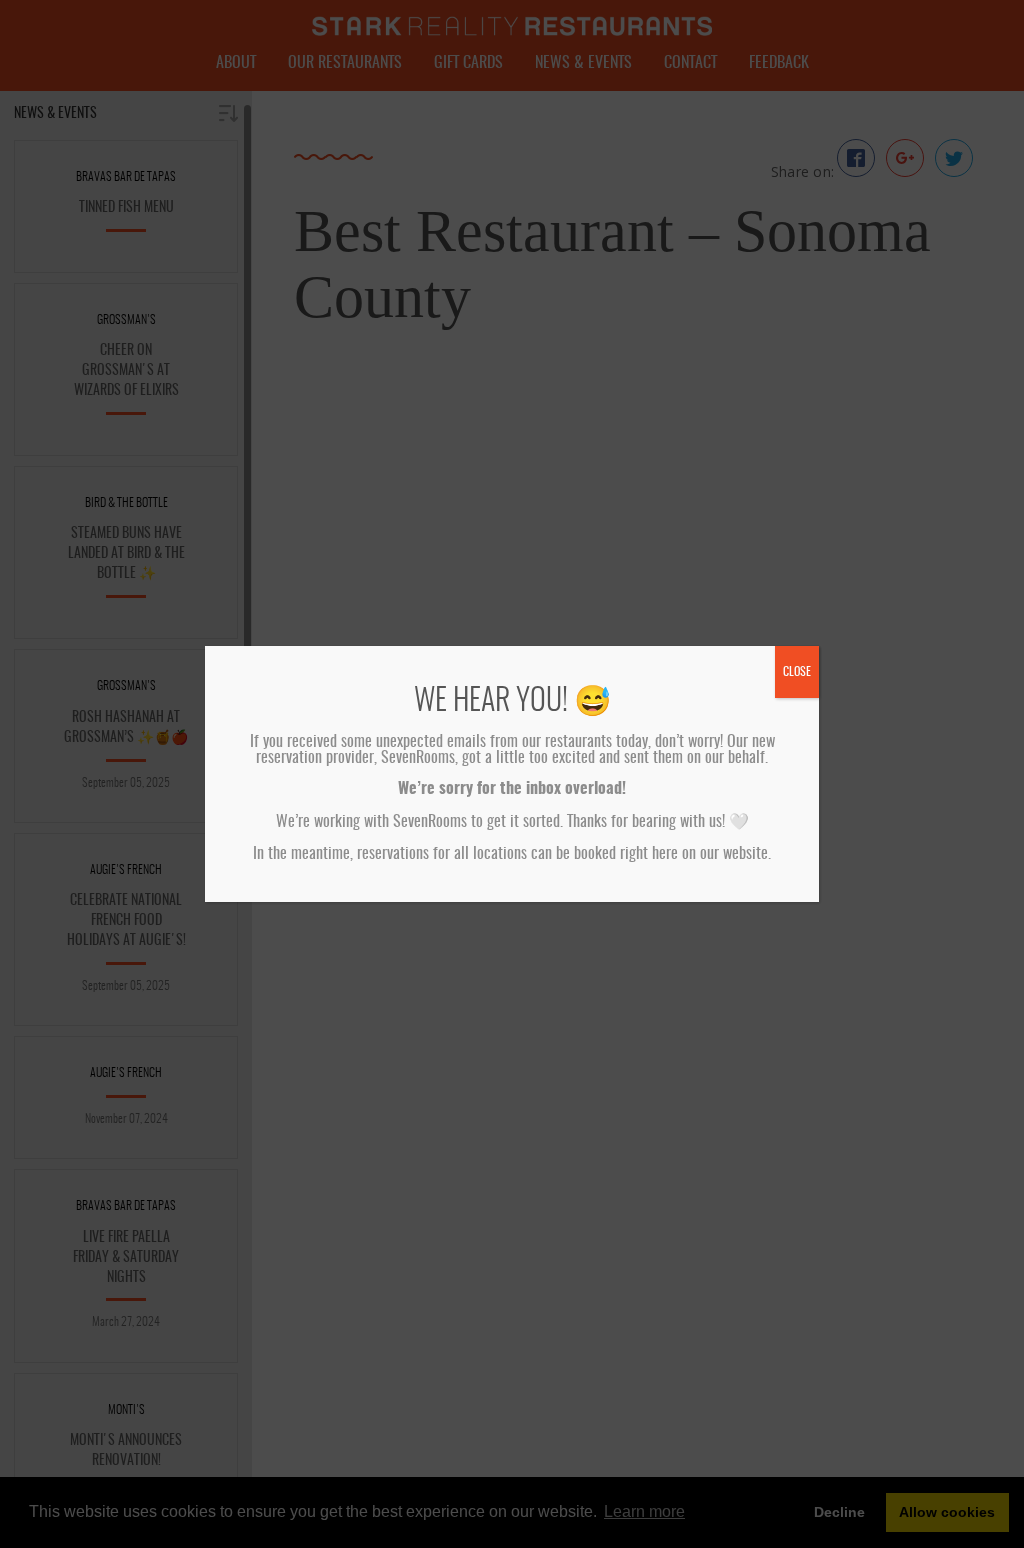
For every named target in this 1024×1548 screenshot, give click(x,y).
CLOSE (797, 672)
